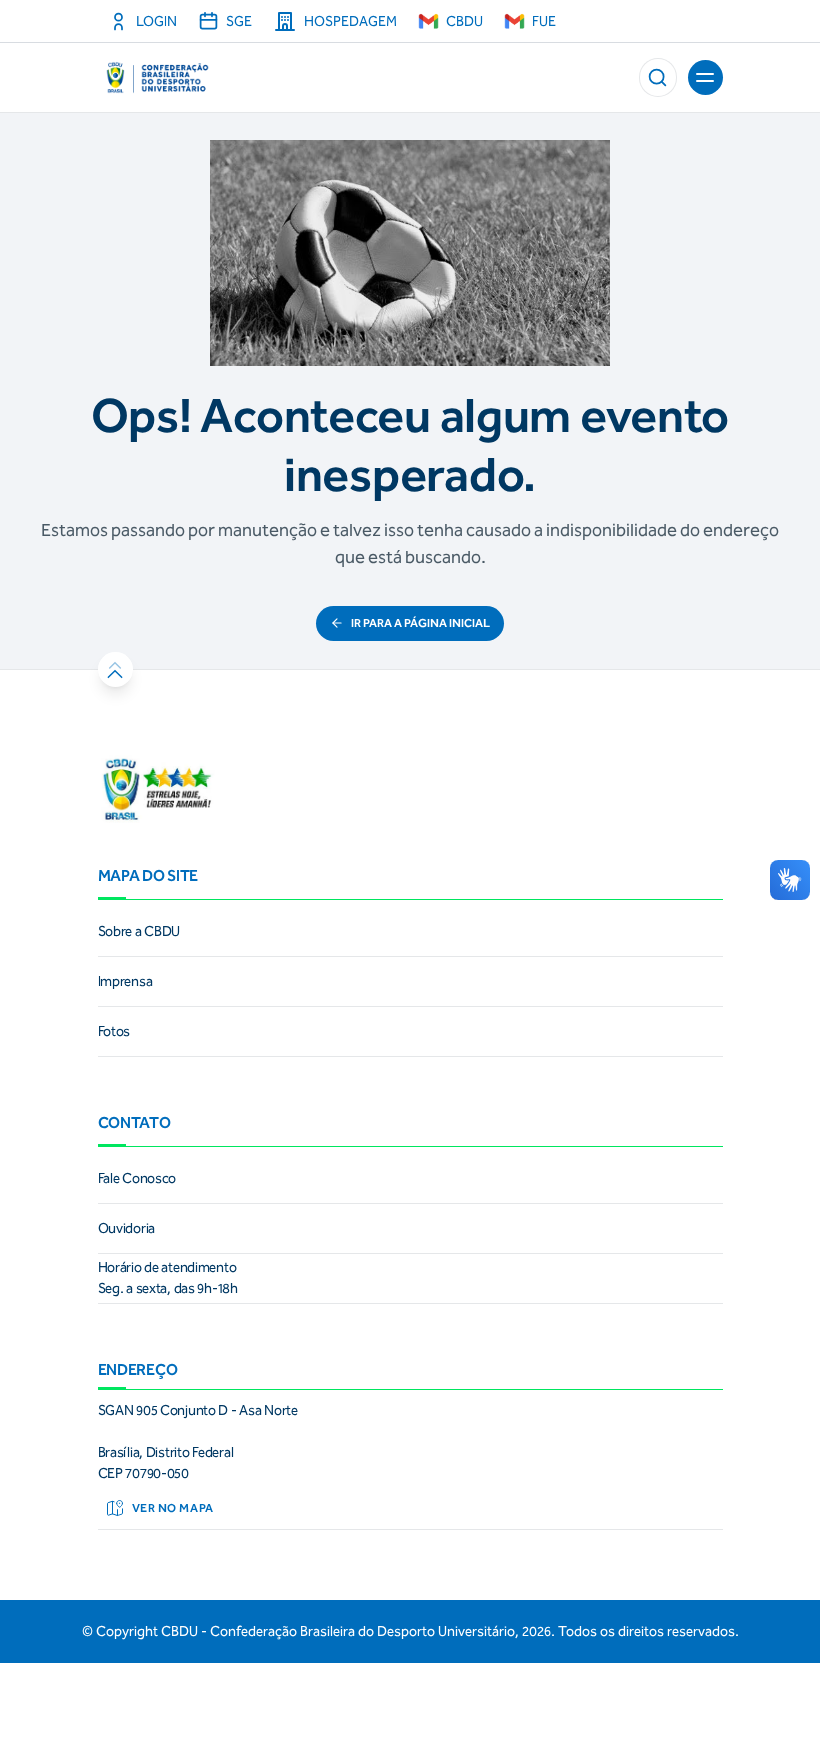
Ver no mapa (173, 1508)
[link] (410, 932)
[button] (658, 77)
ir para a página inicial (420, 623)
